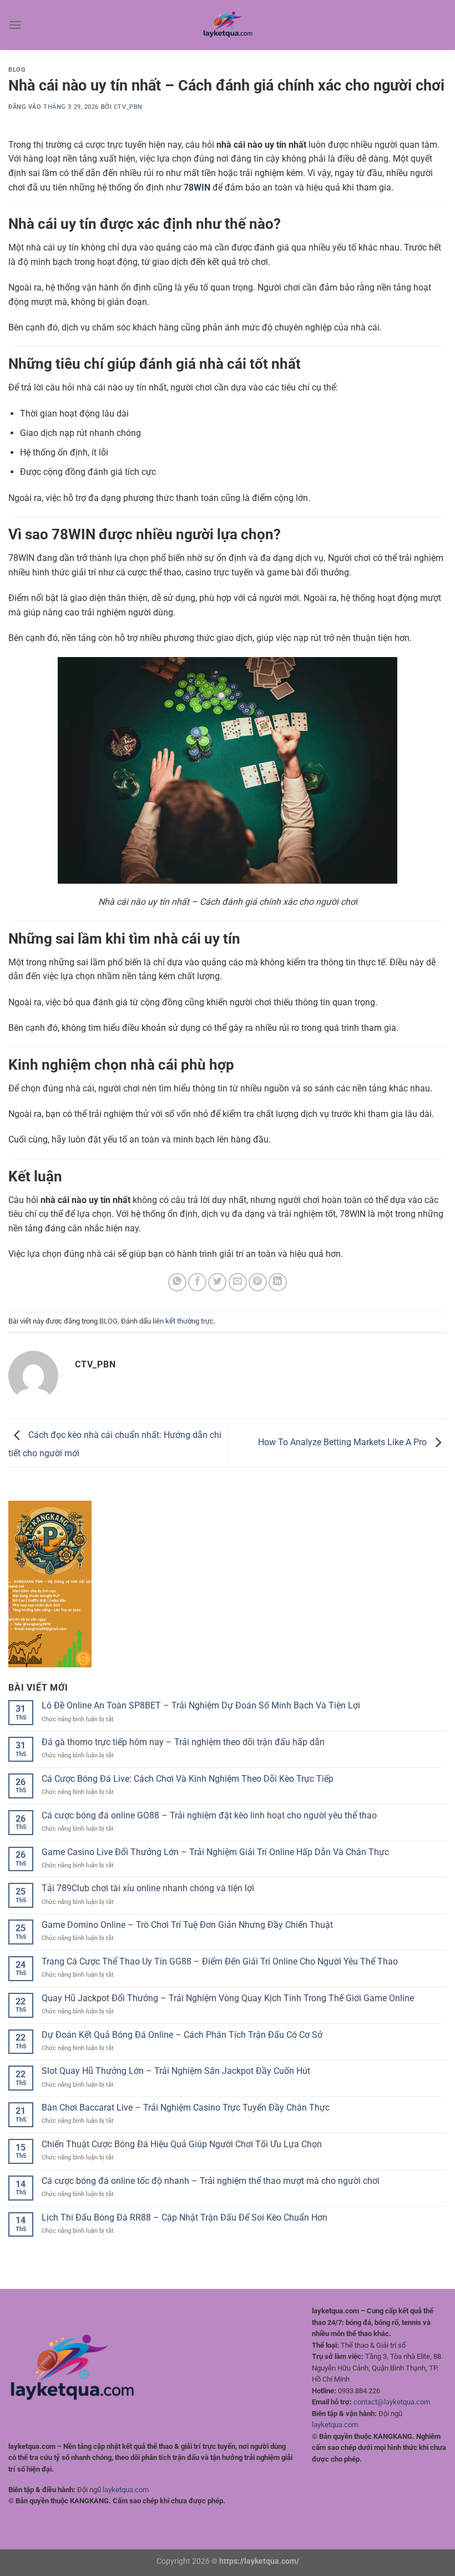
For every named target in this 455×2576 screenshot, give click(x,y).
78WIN (197, 187)
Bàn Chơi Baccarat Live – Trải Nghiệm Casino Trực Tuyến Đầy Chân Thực (186, 2108)
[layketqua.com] (228, 25)
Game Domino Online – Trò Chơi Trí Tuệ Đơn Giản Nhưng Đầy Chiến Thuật (187, 1925)
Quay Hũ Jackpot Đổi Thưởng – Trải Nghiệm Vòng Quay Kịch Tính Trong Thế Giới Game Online (228, 1998)
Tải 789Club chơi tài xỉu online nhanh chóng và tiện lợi (148, 1888)
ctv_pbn (128, 107)
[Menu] (15, 25)
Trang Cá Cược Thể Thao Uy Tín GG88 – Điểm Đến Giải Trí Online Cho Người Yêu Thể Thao (220, 1961)
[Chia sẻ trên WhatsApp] (177, 1282)
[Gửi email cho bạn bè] (238, 1282)
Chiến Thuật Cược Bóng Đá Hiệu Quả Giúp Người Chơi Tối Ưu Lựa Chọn (182, 2144)
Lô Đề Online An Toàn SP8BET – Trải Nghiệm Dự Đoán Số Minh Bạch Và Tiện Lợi (201, 1705)
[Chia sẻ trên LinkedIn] (278, 1282)
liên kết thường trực (183, 1321)
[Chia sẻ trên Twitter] (217, 1282)
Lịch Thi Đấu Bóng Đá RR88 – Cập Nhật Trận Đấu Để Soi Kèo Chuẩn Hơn (184, 2217)
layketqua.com (126, 2490)
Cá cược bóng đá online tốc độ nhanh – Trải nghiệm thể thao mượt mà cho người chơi (211, 2181)
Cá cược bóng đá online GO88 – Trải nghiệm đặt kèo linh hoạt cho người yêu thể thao (209, 1815)
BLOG (17, 70)
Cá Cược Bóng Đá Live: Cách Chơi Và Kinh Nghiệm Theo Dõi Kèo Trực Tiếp (188, 1779)
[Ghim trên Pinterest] (258, 1282)
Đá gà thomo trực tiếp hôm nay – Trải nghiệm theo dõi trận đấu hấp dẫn (183, 1742)
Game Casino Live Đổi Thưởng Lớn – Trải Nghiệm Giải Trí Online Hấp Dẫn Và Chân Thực (215, 1852)
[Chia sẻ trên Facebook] (197, 1282)
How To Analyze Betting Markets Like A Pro (343, 1442)
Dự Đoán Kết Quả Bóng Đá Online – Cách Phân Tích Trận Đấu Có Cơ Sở (182, 2035)
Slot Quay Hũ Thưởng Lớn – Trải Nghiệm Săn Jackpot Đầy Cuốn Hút (176, 2071)
